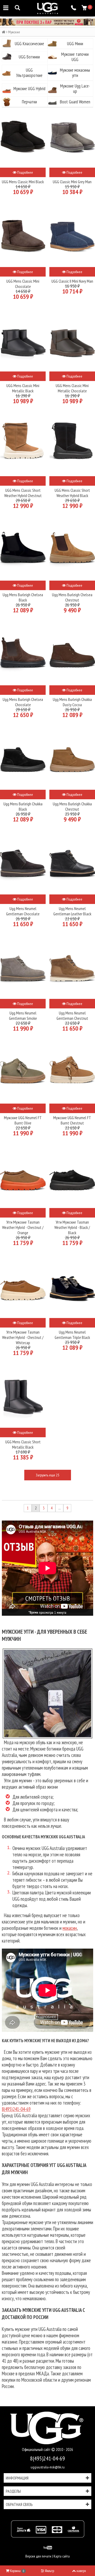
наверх (81, 2571)
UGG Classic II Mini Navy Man (72, 281)
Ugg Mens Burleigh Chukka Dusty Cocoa (72, 702)
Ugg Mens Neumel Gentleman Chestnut (72, 1016)
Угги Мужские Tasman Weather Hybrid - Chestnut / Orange (23, 1227)
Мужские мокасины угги (75, 73)
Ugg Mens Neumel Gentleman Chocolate (23, 911)
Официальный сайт (37, 2449)
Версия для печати (38, 2556)
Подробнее (25, 172)
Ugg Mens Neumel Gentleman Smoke (23, 1016)
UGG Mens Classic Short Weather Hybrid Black (72, 493)
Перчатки (29, 102)
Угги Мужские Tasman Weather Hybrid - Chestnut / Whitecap (23, 1337)
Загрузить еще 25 (47, 1475)
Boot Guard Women (75, 102)
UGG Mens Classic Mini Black (23, 182)
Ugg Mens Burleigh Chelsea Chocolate (23, 702)
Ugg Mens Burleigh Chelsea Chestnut (72, 597)
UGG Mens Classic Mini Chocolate (23, 284)
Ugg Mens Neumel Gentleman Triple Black (72, 1335)
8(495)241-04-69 (16, 2109)
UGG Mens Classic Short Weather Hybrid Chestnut (23, 493)
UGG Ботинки (29, 57)
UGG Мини (75, 44)
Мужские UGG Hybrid (29, 89)
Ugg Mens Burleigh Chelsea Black (23, 597)
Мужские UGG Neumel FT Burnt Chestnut (72, 1120)
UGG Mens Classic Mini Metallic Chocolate (72, 388)
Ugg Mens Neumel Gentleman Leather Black (72, 911)
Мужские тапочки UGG (75, 57)
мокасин (70, 1928)
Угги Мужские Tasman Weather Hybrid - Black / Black (72, 1227)
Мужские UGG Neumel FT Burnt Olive (23, 1120)
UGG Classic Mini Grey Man (72, 182)
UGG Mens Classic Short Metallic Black (23, 1444)
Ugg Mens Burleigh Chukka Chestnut (72, 806)
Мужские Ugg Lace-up (75, 89)
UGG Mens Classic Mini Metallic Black (23, 388)
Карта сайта (62, 2556)
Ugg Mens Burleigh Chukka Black (23, 806)
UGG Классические (29, 44)
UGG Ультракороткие (29, 73)
